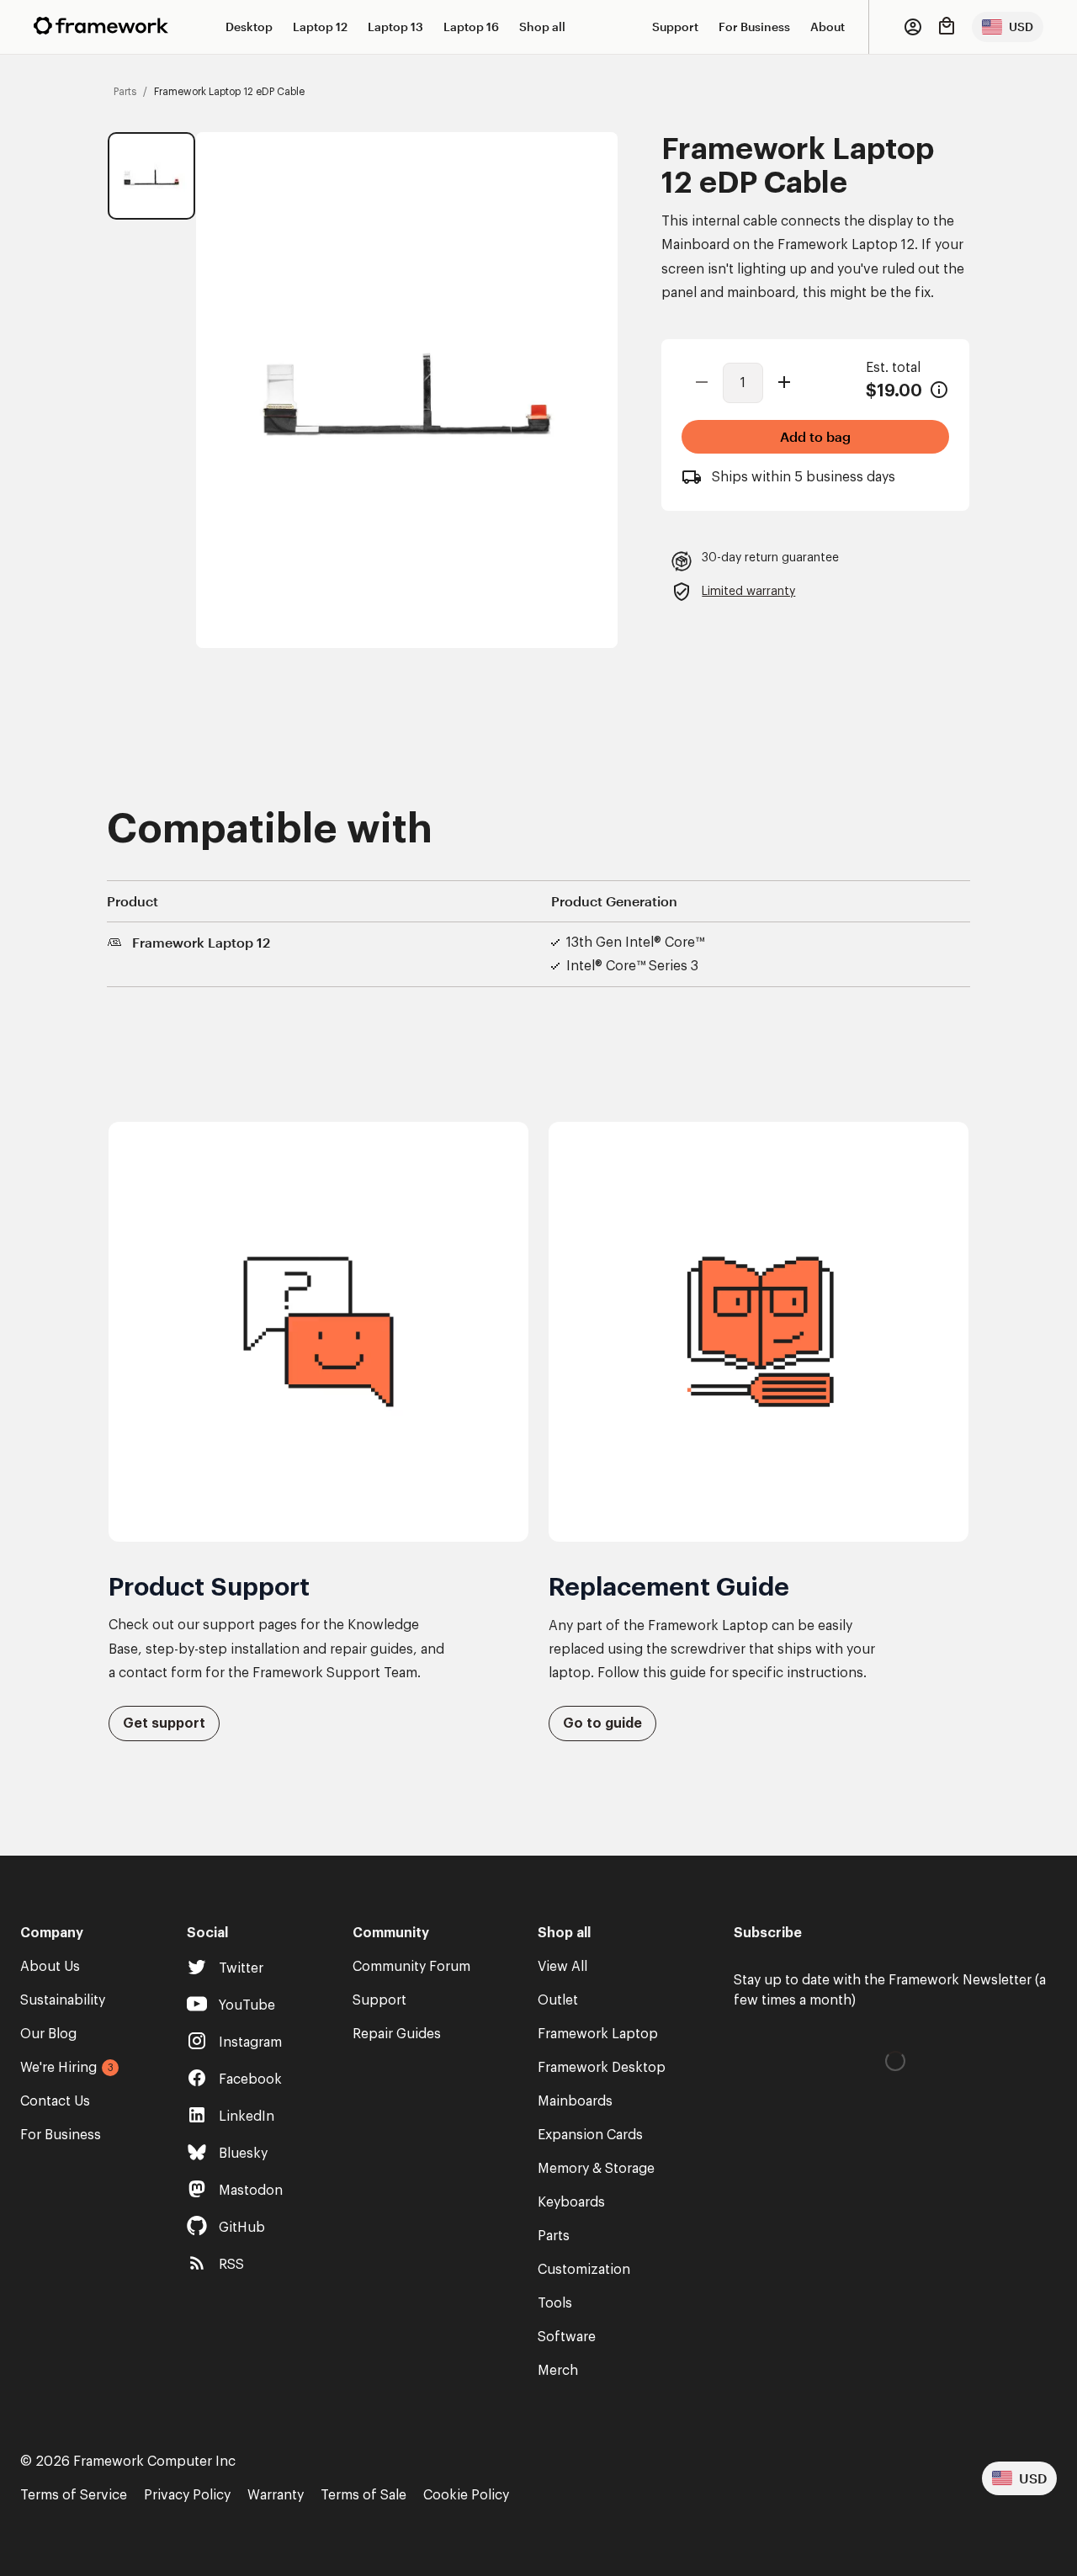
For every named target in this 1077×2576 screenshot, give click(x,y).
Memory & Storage (596, 2169)
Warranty (276, 2495)
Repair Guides (397, 2034)
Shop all (542, 27)
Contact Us (55, 2101)
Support (675, 27)
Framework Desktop (602, 2068)
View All (562, 1967)
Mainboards (575, 2101)
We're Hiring (58, 2068)
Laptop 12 (320, 27)
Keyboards (571, 2202)
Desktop (249, 27)
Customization (584, 2270)
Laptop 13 (395, 27)
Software (567, 2337)
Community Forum (411, 1967)
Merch (558, 2371)
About (828, 27)
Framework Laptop (598, 2034)
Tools (555, 2303)
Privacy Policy (187, 2495)
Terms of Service (74, 2495)
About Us (50, 1967)
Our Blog (48, 2034)
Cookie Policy (466, 2495)
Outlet (558, 2000)
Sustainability (63, 2000)
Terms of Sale (363, 2495)
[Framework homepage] (101, 26)
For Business (754, 27)
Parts (554, 2236)
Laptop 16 (471, 27)
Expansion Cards (590, 2135)
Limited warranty (748, 592)
